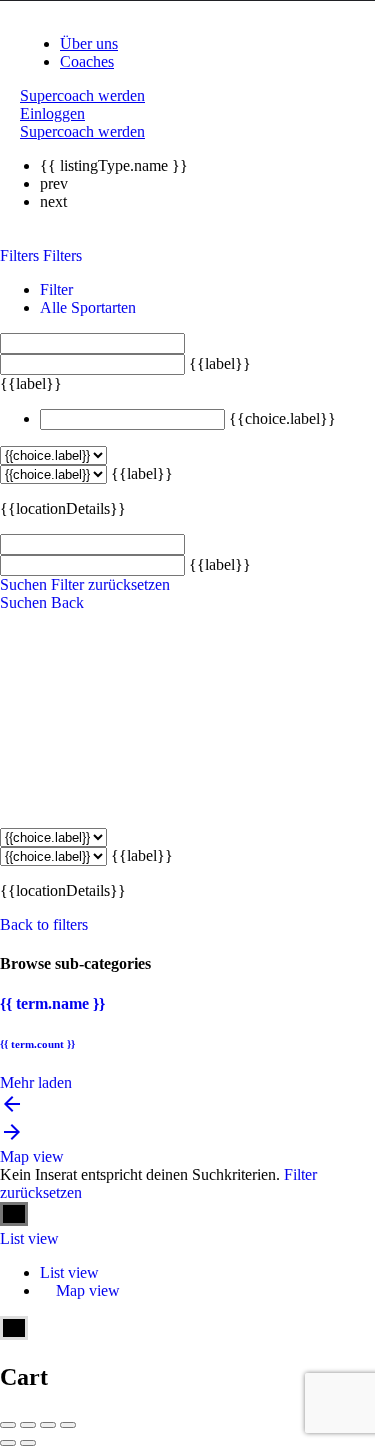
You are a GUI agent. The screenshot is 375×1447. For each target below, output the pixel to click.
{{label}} (220, 363)
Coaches (87, 61)
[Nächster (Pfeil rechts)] (28, 1443)
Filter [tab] (56, 289)
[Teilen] (28, 1425)
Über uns (89, 43)
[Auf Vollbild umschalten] (48, 1425)
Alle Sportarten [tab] (88, 307)
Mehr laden (36, 1082)
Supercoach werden (82, 95)
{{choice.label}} (282, 418)
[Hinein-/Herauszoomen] (68, 1425)
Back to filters (44, 924)
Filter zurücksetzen (110, 584)
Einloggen (52, 113)
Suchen (23, 584)
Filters (21, 255)
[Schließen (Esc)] (8, 1425)
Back (67, 602)
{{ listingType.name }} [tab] (114, 165)
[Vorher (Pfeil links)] (8, 1443)
